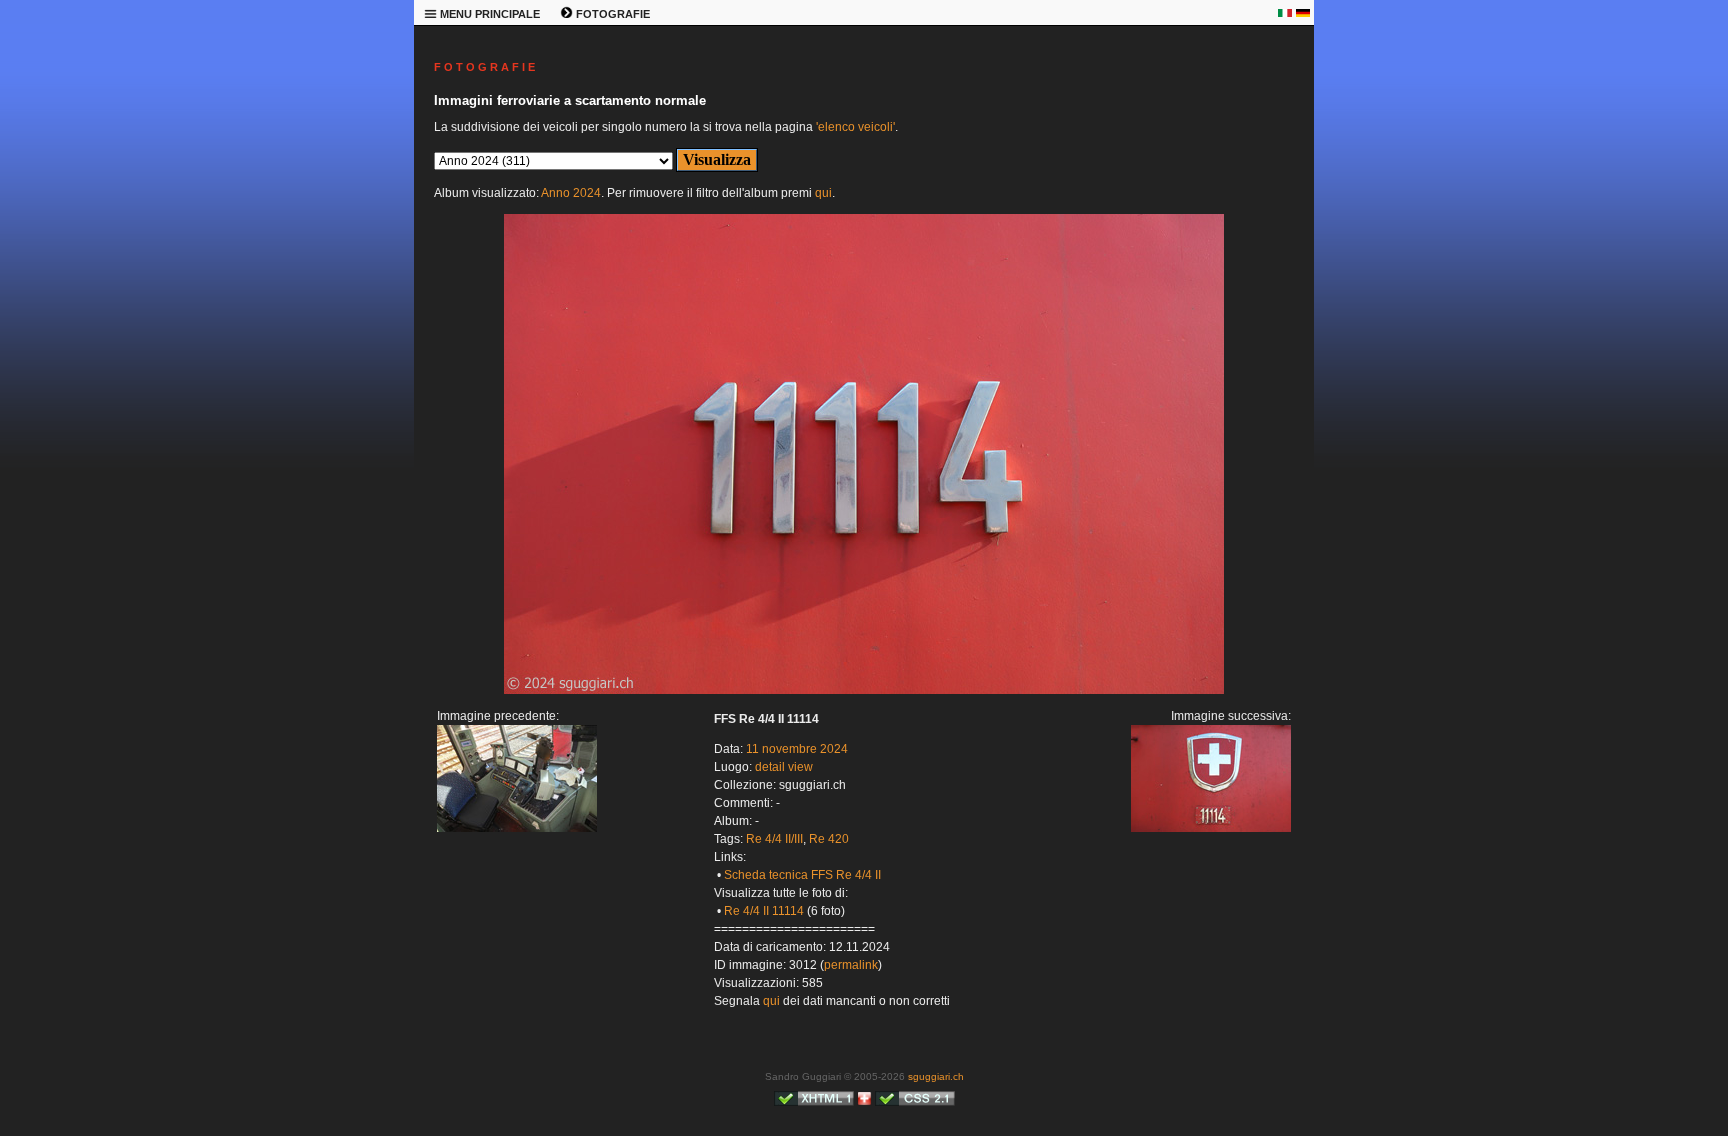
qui (823, 193)
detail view (784, 767)
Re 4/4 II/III (774, 839)
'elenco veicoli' (855, 127)
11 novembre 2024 (797, 749)
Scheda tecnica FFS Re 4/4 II (802, 875)
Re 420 (829, 839)
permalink (851, 965)
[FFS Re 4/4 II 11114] (864, 690)
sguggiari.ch (936, 1076)
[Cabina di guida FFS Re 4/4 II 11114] (517, 828)
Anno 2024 (571, 193)
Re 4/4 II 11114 (764, 911)
